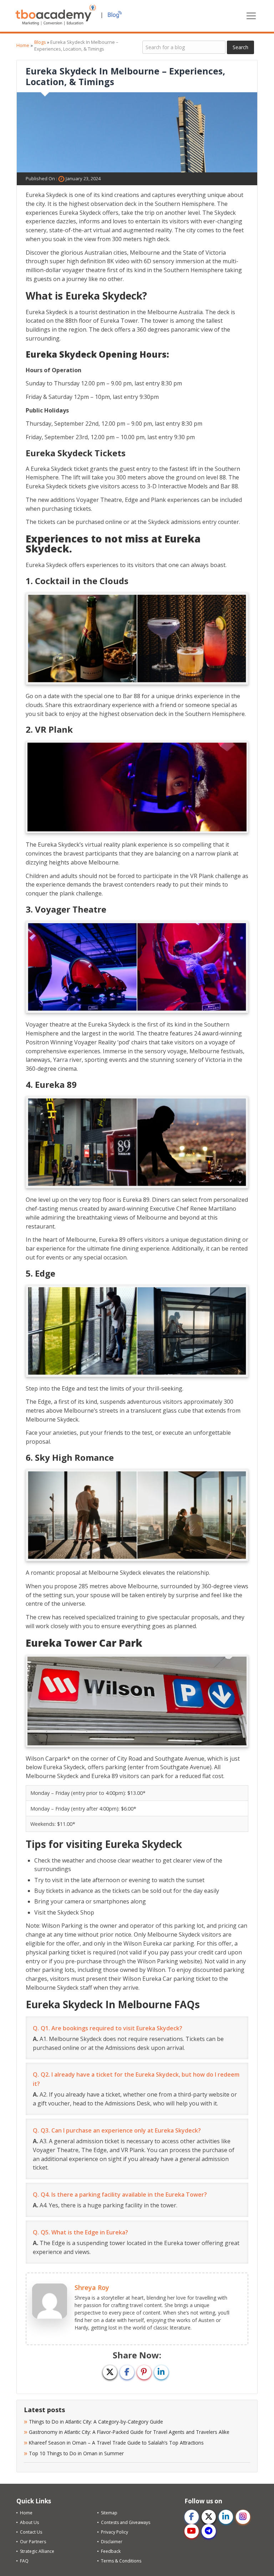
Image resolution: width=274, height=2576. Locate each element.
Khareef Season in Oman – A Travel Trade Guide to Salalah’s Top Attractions (117, 2443)
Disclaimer (112, 2542)
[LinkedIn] (161, 2372)
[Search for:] (184, 47)
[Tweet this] (110, 2372)
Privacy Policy (115, 2532)
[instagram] (243, 2517)
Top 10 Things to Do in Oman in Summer (77, 2453)
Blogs (40, 42)
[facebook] (192, 2517)
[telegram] (209, 2531)
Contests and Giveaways (126, 2522)
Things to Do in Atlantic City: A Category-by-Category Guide (96, 2422)
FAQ (24, 2561)
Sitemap (109, 2513)
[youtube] (192, 2531)
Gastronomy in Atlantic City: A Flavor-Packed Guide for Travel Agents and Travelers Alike (130, 2432)
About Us (29, 2522)
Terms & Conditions (121, 2561)
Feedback (111, 2551)
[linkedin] (226, 2517)
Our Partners (33, 2542)
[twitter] (209, 2517)
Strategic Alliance (37, 2551)
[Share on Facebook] (127, 2372)
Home (23, 45)
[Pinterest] (144, 2372)
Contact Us (31, 2532)
